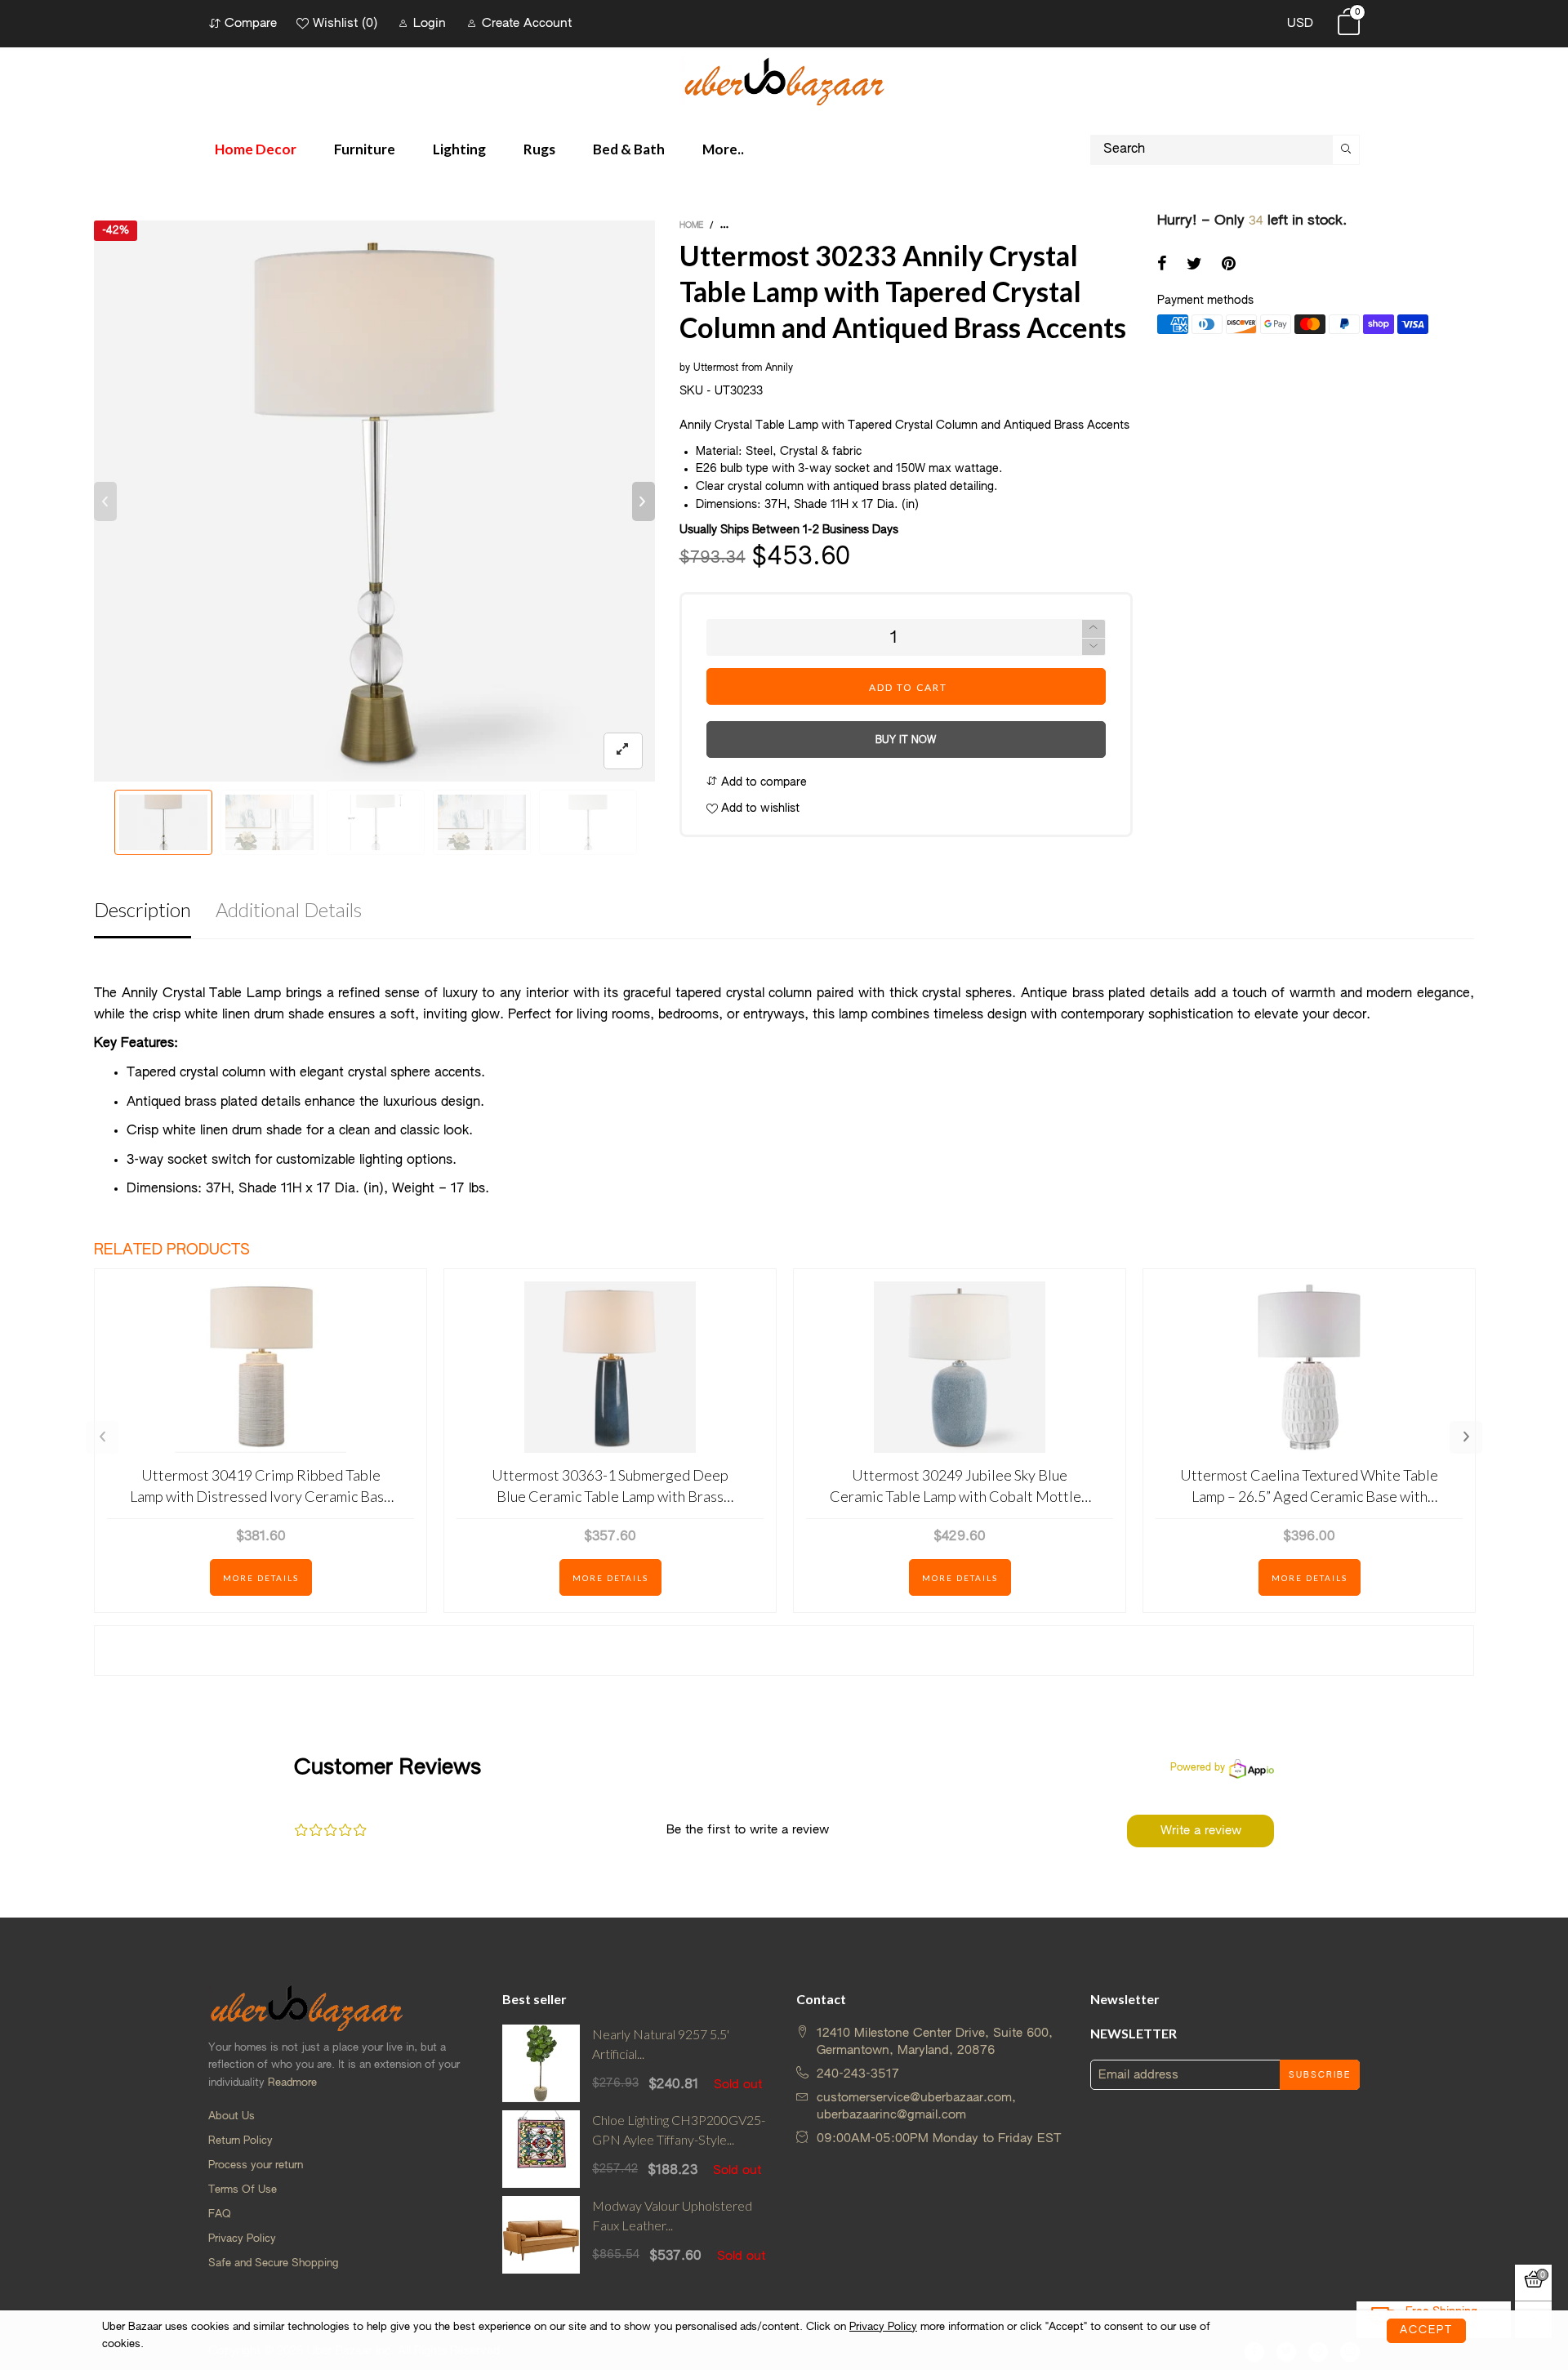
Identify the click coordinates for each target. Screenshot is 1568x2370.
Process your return (256, 2165)
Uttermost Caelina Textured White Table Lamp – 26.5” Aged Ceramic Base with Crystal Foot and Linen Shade (1309, 1486)
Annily (781, 368)
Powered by (1198, 1768)
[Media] (623, 751)
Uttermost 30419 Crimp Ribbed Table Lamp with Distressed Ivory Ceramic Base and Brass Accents (261, 1486)
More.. (723, 149)
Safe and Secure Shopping (273, 2263)
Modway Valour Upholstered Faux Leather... (672, 2216)
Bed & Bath (629, 149)
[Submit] (1346, 150)
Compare (251, 23)
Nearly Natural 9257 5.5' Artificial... (661, 2044)
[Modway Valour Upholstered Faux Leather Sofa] (541, 2235)
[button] (105, 501)
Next (1466, 1437)
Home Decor (256, 149)
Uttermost (716, 368)
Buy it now (906, 741)
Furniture (365, 149)
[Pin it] (1229, 265)
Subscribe (1320, 2075)
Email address (1138, 2075)
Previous (102, 1437)
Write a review (1201, 1831)
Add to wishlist (759, 809)
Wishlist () (345, 23)
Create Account (527, 23)
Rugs (539, 149)
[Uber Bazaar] (784, 80)
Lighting (459, 149)
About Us (232, 2116)
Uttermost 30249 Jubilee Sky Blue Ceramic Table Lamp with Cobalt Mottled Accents (960, 1486)
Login (430, 23)
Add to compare (762, 782)
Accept (1426, 2330)
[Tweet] (1194, 265)
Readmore (292, 2083)
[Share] (1162, 265)
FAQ (220, 2214)
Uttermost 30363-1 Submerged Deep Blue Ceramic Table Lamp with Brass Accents (610, 1486)
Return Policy (241, 2141)
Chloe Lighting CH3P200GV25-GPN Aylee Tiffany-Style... (679, 2130)
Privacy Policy (242, 2239)
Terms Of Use (243, 2190)
